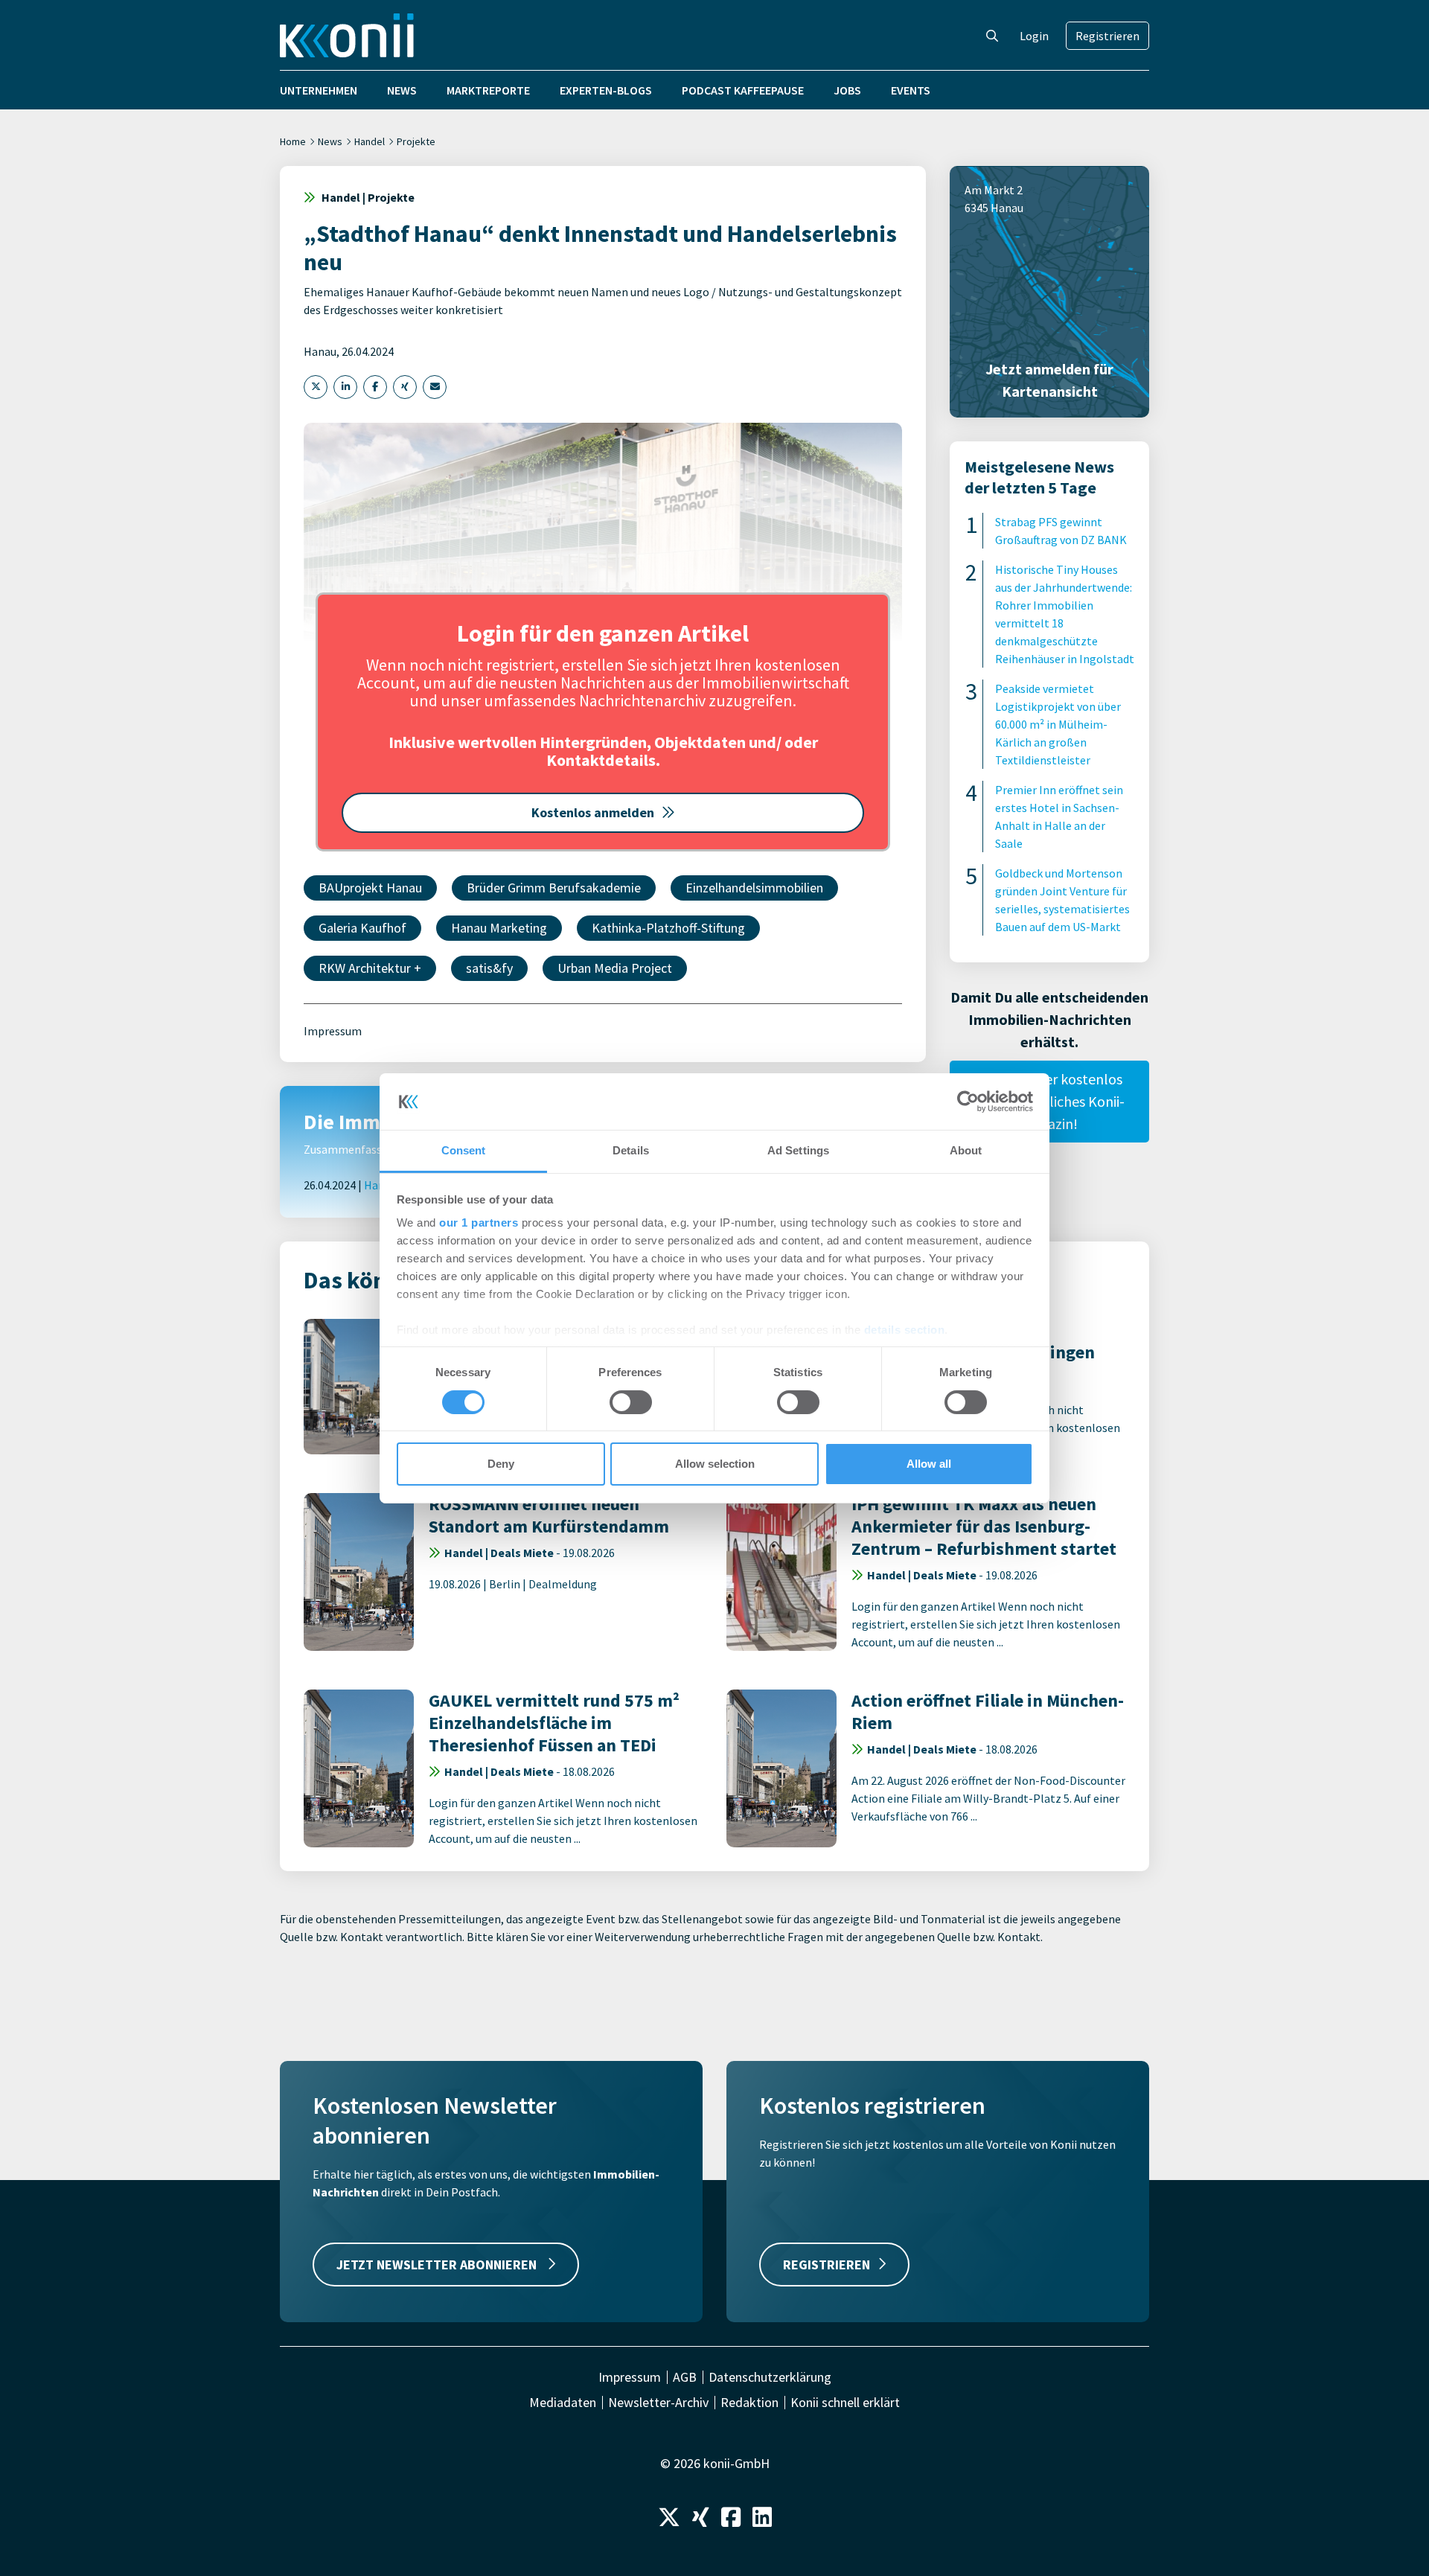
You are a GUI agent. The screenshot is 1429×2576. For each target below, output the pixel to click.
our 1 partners (479, 1223)
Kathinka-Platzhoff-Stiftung (668, 928)
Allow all (929, 1464)
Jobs (847, 90)
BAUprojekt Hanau (370, 888)
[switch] (631, 1402)
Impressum (333, 1031)
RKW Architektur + (370, 968)
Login (1034, 36)
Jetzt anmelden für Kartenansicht (1049, 380)
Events (911, 90)
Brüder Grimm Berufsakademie (554, 888)
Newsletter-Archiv (658, 2403)
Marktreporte (488, 90)
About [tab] (966, 1150)
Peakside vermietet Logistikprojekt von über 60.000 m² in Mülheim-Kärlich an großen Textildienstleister (1058, 724)
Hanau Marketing (499, 928)
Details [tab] (631, 1150)
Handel (370, 141)
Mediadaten (563, 2403)
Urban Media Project (615, 968)
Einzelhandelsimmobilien (754, 888)
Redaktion (749, 2403)
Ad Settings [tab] (798, 1150)
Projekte (416, 141)
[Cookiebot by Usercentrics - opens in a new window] (968, 1102)
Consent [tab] (464, 1150)
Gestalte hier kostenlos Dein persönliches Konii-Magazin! (1049, 1101)
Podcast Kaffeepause (743, 90)
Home (293, 141)
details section (905, 1330)
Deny (501, 1464)
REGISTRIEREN (827, 2265)
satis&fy (489, 968)
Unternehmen (319, 90)
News (402, 90)
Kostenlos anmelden (593, 812)
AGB (685, 2377)
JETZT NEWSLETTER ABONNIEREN (438, 2265)
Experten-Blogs (606, 90)
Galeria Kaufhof (362, 928)
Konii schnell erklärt (845, 2403)
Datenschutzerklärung (770, 2377)
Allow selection (715, 1464)
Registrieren (1107, 36)
